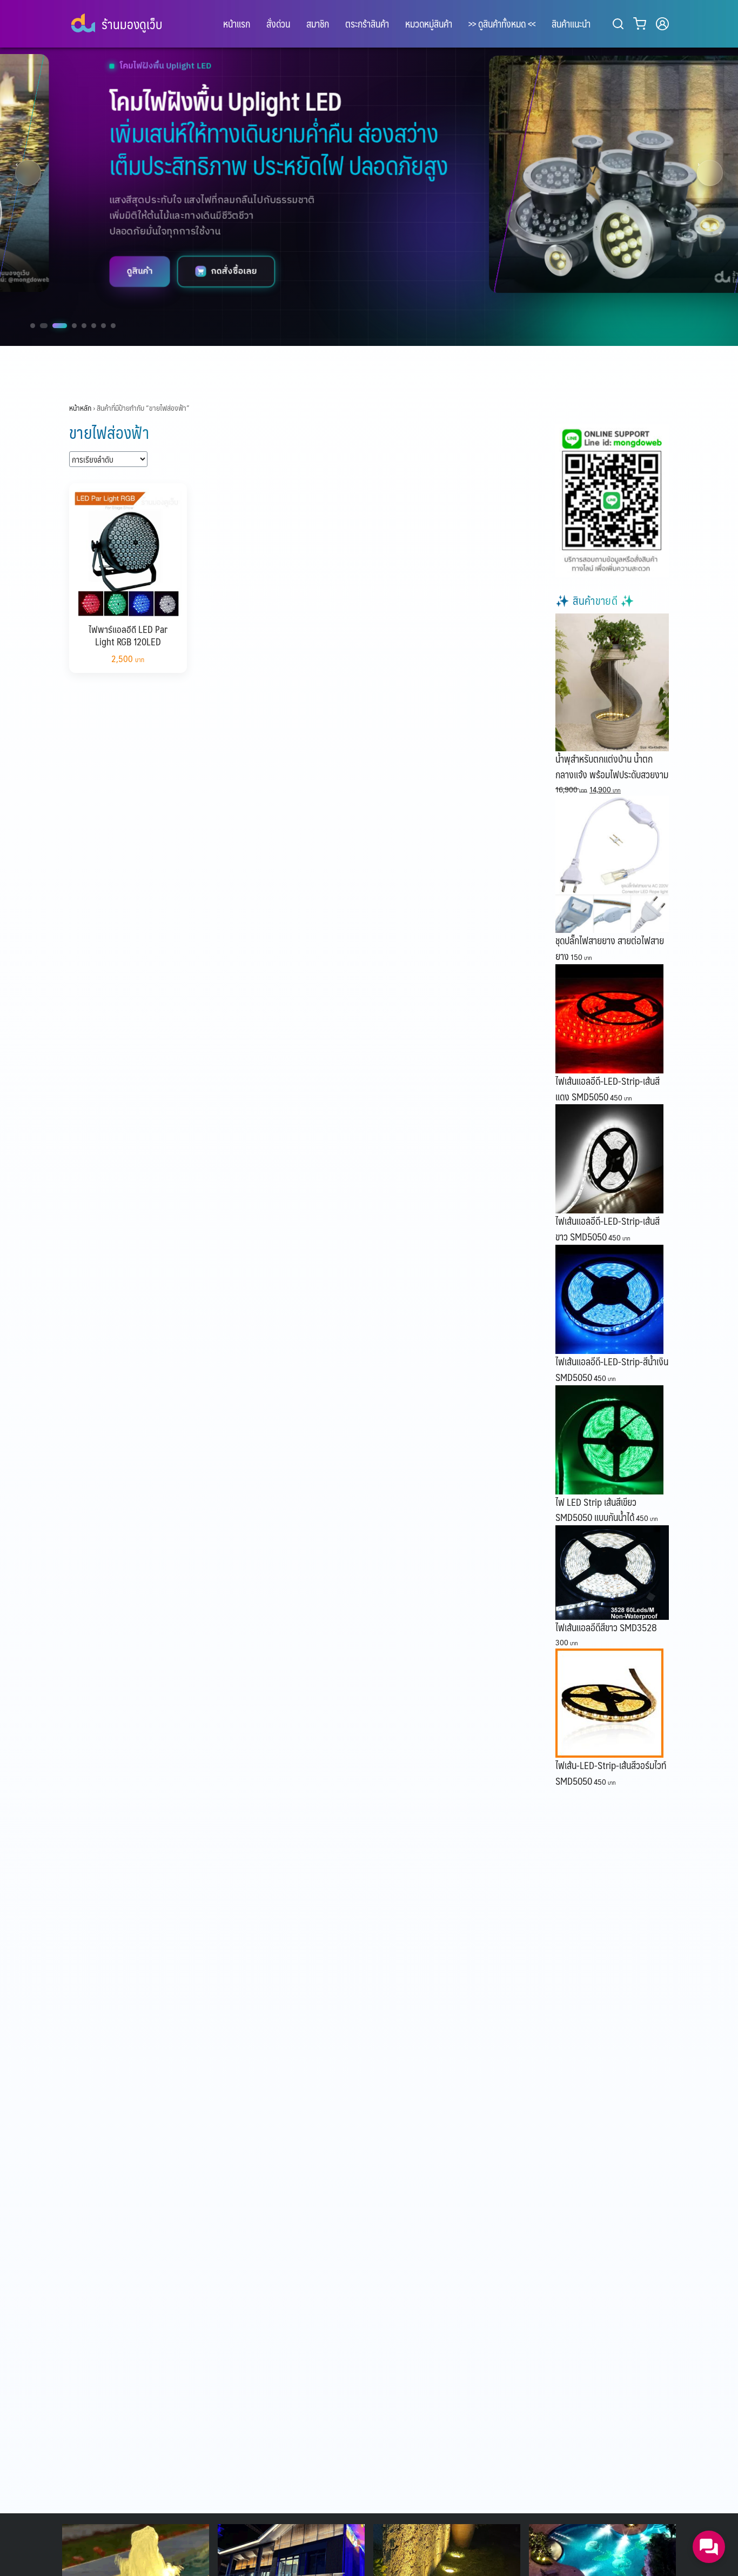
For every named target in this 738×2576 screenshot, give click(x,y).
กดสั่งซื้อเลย (155, 271)
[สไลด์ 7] (103, 326)
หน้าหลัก (80, 408)
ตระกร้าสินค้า (367, 24)
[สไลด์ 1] (33, 326)
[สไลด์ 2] (42, 326)
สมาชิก (318, 24)
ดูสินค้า (61, 271)
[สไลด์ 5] (84, 326)
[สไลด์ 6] (94, 326)
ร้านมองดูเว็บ (132, 24)
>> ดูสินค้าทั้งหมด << (502, 24)
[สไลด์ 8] (113, 326)
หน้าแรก (237, 24)
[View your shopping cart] (642, 24)
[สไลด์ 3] (58, 326)
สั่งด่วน (278, 24)
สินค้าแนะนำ (571, 24)
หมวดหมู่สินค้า (429, 24)
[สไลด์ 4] (74, 326)
